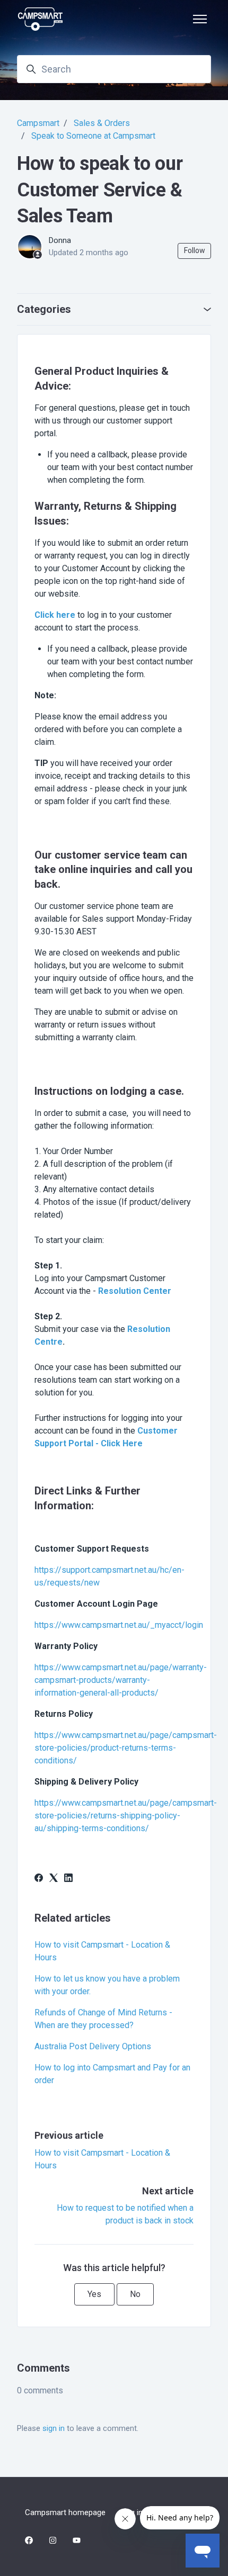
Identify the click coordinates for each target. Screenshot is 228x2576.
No (135, 2294)
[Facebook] (39, 1879)
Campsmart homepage (65, 2512)
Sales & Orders (102, 123)
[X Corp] (54, 1879)
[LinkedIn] (68, 1879)
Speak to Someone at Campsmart (93, 136)
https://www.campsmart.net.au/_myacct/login (119, 1625)
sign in (54, 2428)
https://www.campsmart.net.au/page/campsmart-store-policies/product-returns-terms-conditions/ (126, 1748)
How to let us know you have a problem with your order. (107, 1985)
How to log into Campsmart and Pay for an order (112, 2074)
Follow (195, 250)
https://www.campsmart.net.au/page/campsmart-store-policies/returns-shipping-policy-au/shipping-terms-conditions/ (126, 1816)
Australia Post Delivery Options (93, 2046)
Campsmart (38, 123)
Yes (94, 2294)
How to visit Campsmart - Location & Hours (102, 1951)
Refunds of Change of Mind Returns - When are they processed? (103, 2019)
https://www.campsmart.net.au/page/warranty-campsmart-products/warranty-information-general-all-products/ (121, 1680)
